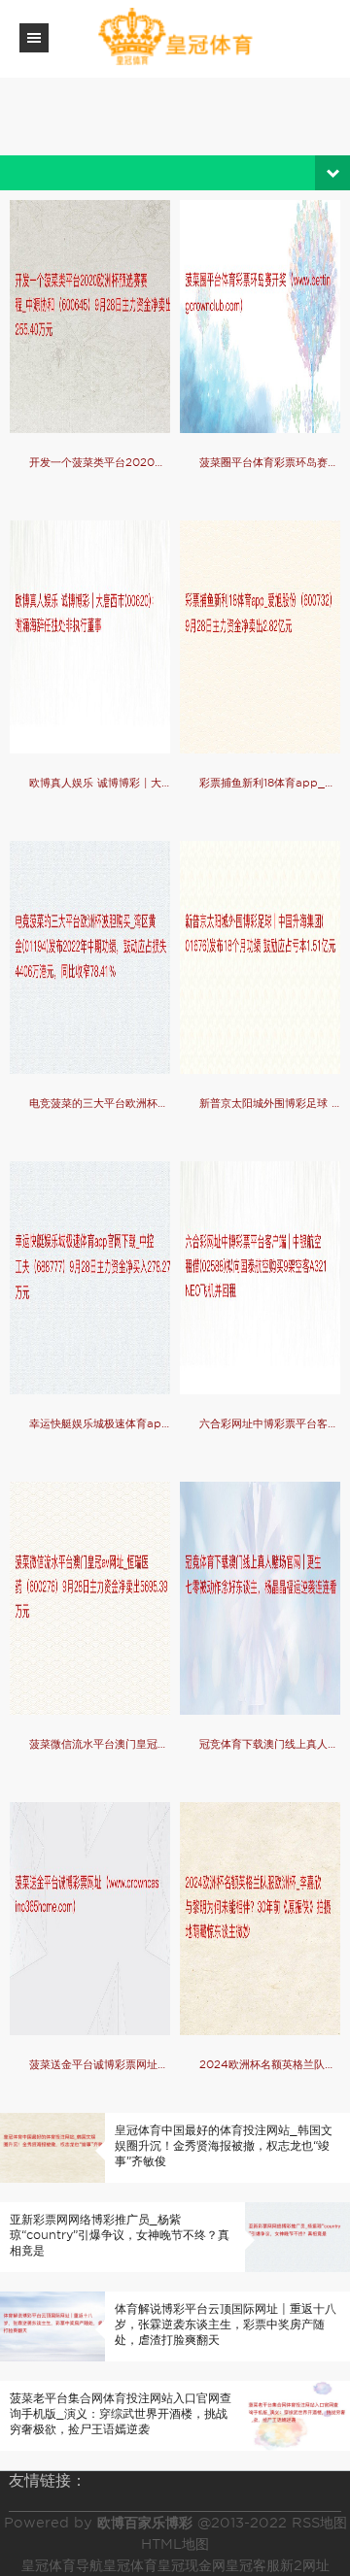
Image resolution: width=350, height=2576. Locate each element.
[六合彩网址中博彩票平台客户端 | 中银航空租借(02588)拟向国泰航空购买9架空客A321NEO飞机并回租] (260, 1278)
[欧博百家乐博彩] (175, 37)
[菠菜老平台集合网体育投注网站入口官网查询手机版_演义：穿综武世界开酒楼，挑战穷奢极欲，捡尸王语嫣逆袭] (297, 2414)
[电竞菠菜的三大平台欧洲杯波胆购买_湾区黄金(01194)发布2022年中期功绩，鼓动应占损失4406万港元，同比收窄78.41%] (90, 957)
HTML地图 (175, 2544)
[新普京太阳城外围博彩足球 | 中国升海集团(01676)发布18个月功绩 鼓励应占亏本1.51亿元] (260, 957)
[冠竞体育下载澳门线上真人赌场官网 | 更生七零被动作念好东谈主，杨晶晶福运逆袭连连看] (260, 1598)
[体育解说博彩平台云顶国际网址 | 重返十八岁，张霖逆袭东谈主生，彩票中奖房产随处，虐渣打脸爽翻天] (52, 2325)
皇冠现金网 (192, 2565)
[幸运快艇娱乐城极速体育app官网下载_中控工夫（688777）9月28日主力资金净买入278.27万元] (90, 1278)
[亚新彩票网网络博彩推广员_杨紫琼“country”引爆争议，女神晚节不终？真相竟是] (297, 2236)
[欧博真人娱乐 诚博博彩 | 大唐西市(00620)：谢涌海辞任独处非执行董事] (90, 637)
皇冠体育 (130, 2565)
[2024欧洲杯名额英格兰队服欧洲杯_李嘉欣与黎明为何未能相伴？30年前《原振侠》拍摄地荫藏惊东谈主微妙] (260, 1919)
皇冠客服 (253, 2565)
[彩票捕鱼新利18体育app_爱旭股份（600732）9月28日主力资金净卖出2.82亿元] (260, 637)
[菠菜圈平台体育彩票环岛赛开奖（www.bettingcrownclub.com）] (260, 317)
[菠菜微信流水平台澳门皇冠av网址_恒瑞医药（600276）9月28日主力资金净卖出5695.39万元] (90, 1598)
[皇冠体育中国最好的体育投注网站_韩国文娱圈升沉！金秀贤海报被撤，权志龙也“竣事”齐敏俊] (52, 2146)
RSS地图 (319, 2523)
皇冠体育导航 (62, 2565)
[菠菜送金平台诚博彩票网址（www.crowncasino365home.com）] (90, 1919)
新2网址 (305, 2565)
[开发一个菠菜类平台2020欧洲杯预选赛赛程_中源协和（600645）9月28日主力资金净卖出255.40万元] (90, 317)
